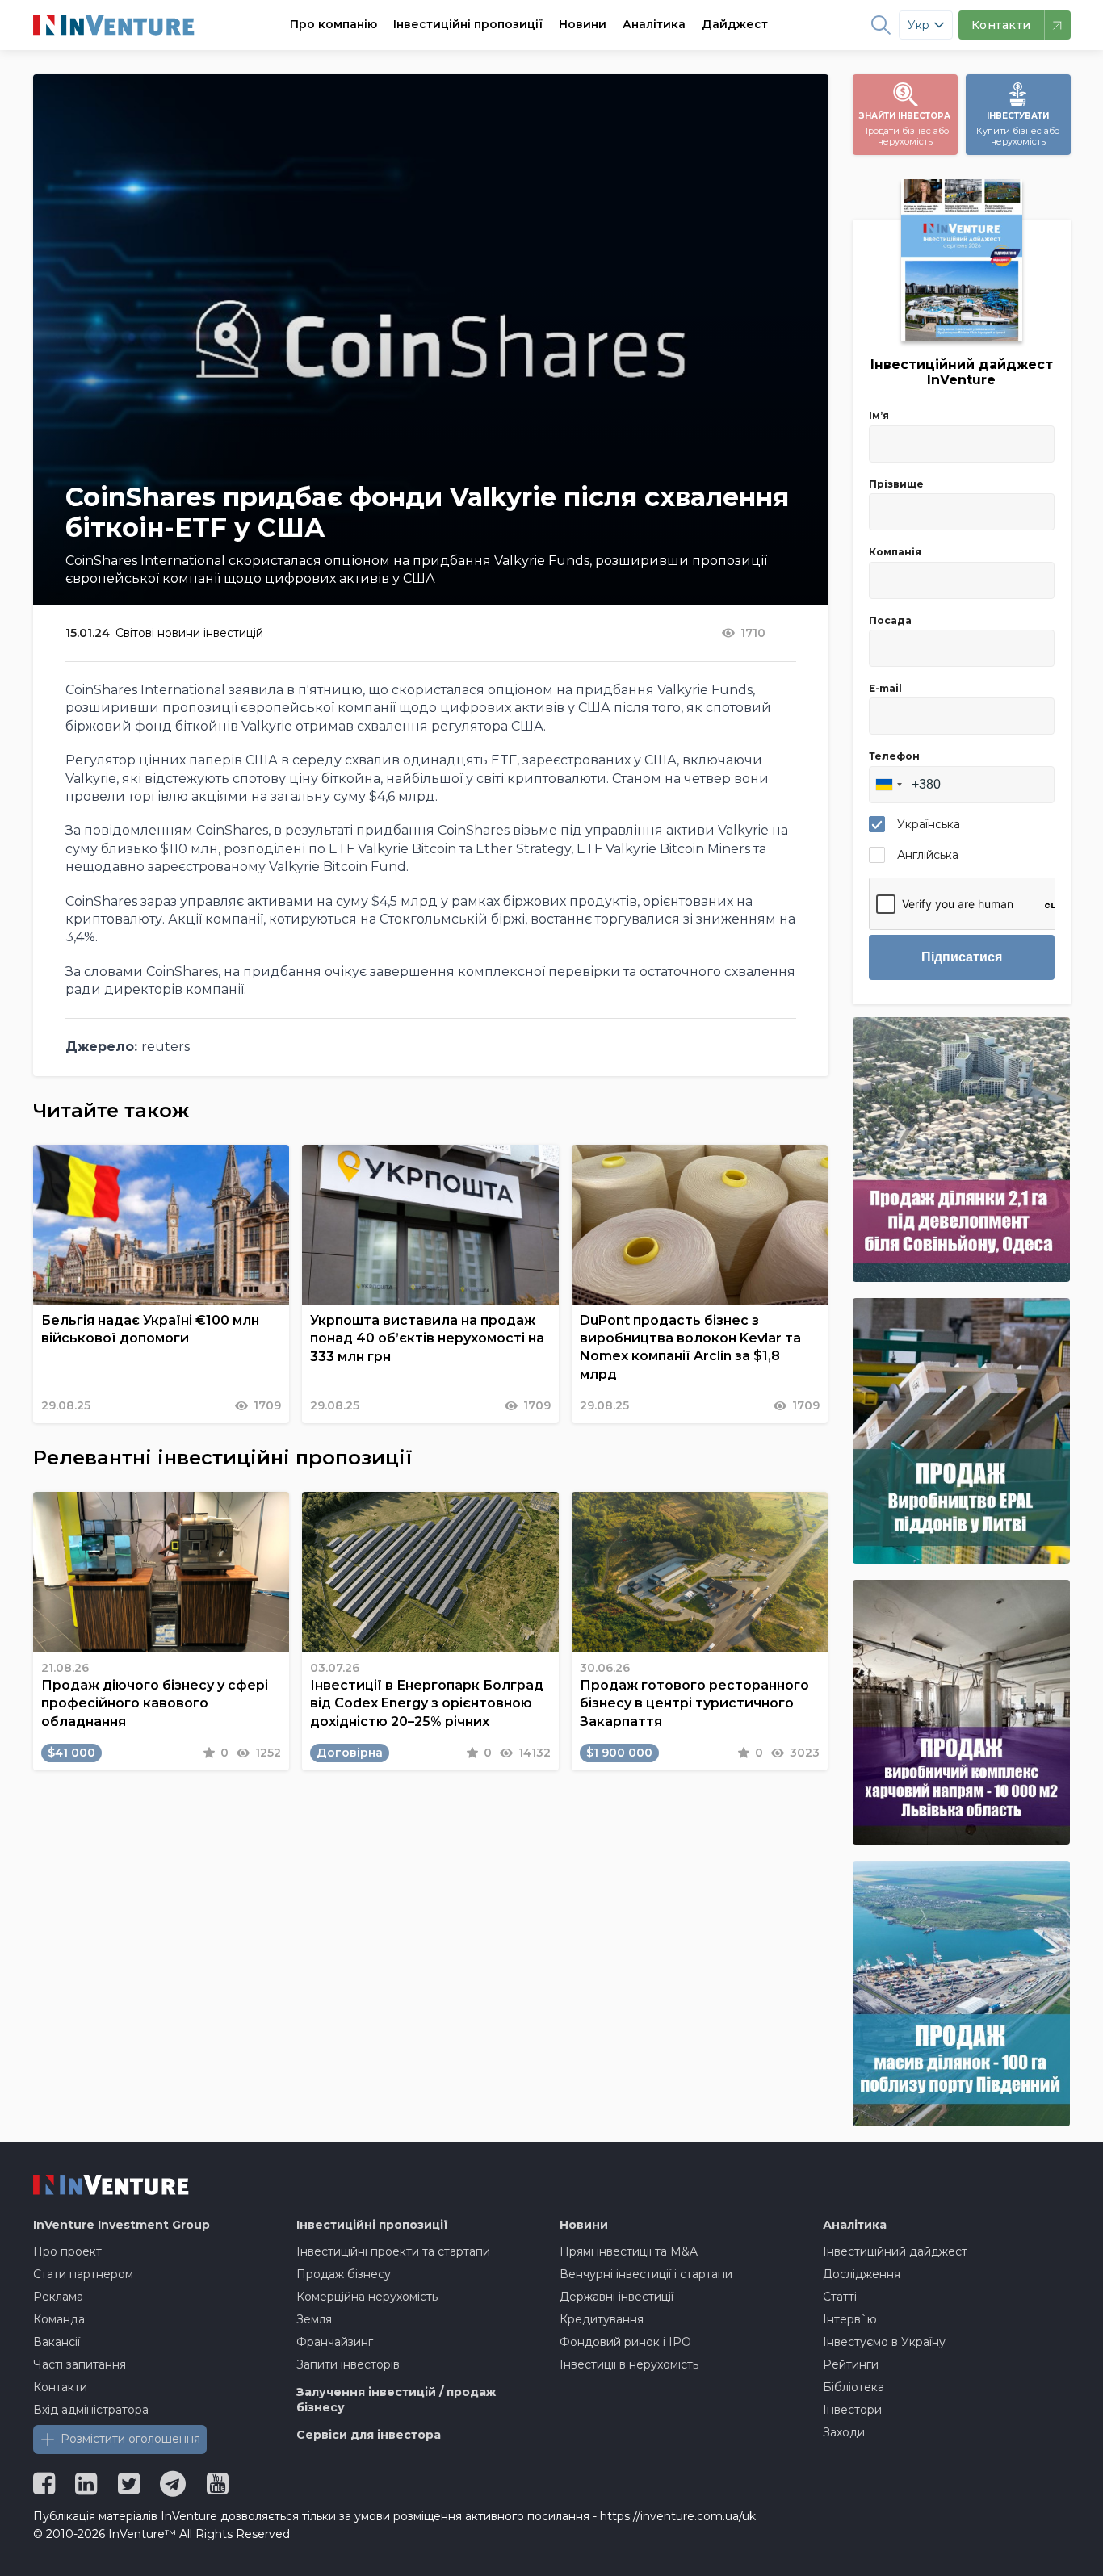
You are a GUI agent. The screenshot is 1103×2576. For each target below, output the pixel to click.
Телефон (894, 756)
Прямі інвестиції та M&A (629, 2251)
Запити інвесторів (348, 2364)
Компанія (895, 552)
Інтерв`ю (850, 2319)
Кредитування (602, 2319)
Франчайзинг (335, 2342)
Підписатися (962, 957)
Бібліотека (853, 2387)
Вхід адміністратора (91, 2410)
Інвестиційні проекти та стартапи (393, 2251)
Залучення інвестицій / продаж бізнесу (396, 2400)
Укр (918, 25)
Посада (890, 620)
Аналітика (654, 24)
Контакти (60, 2387)
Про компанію (333, 24)
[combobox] (888, 785)
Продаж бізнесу (344, 2274)
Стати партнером (83, 2274)
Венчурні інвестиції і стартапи (646, 2274)
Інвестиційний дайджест (895, 2251)
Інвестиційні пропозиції (468, 24)
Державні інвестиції (617, 2297)
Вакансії (57, 2342)
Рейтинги (851, 2364)
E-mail (885, 688)
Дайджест (735, 24)
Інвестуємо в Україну (884, 2342)
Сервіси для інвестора (369, 2435)
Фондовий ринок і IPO (625, 2342)
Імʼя (879, 415)
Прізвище (896, 484)
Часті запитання (80, 2364)
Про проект (67, 2251)
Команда (59, 2319)
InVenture (122, 2225)
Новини (583, 24)
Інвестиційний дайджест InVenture (962, 372)
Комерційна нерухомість (367, 2297)
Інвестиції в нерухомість (629, 2364)
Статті (840, 2297)
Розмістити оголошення (130, 2439)
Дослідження (862, 2274)
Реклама (58, 2297)
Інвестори (852, 2410)
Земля (314, 2319)
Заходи (844, 2432)
